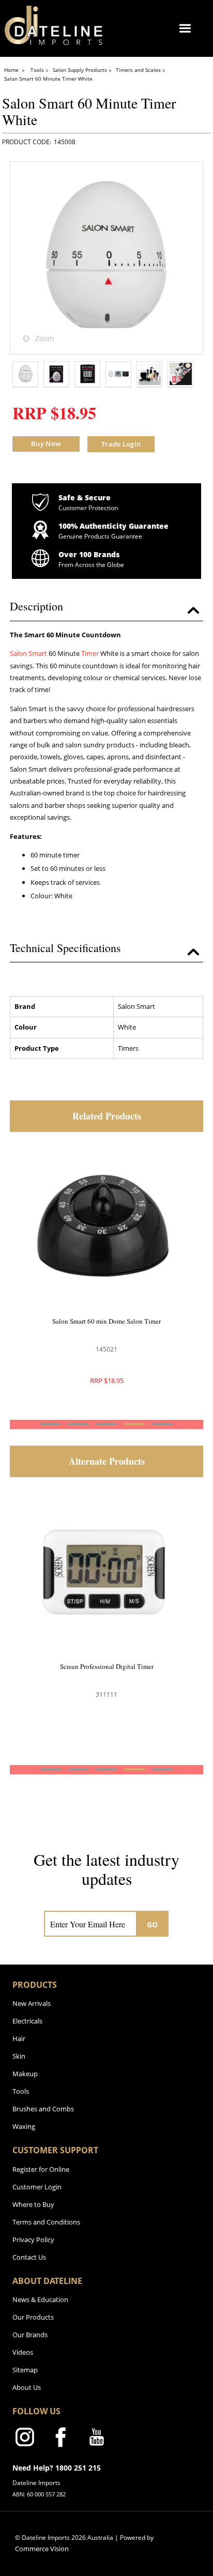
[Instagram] (24, 2439)
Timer (90, 653)
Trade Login (121, 444)
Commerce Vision (42, 2549)
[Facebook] (60, 2439)
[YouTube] (97, 2439)
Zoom (45, 338)
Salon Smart (28, 653)
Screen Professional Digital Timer (107, 1666)
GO (153, 1925)
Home (12, 70)
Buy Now (46, 443)
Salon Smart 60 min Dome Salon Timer (106, 1321)
